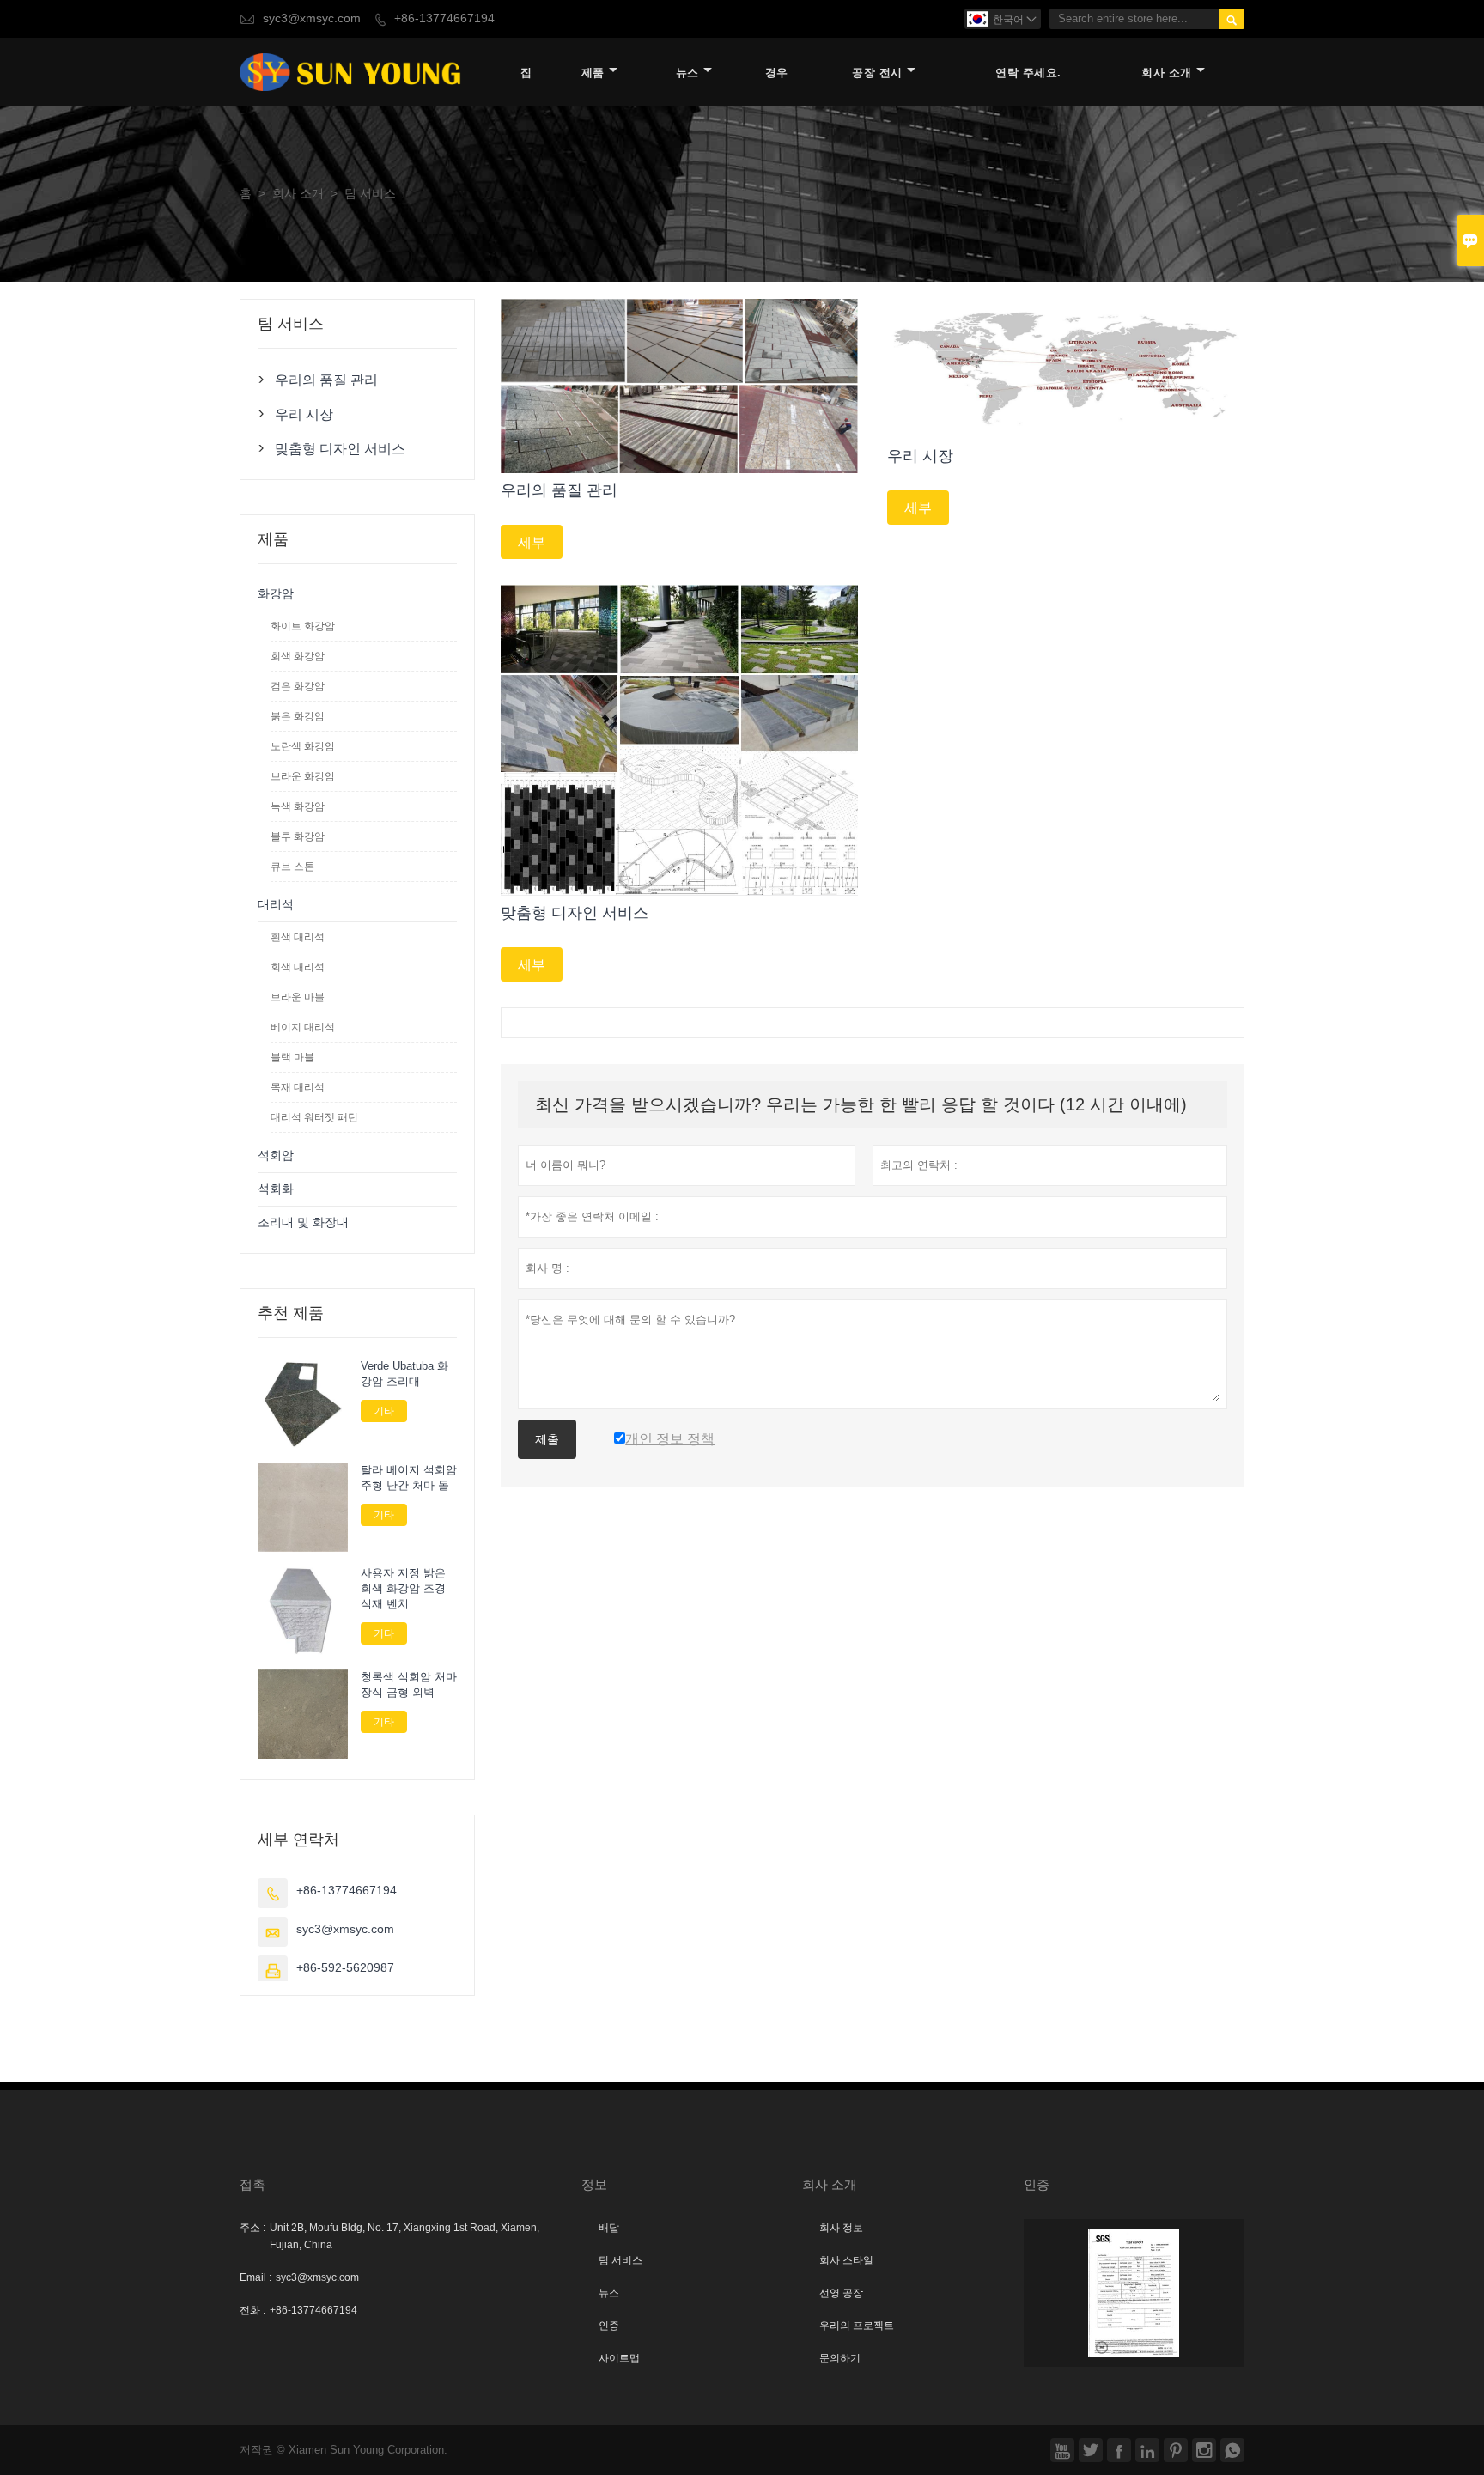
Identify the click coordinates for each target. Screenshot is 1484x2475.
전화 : (252, 2310)
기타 (384, 1411)
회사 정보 (841, 2228)
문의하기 (840, 2358)
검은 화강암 (298, 686)
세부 (532, 542)
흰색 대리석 (298, 937)
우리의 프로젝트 (857, 2326)
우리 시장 (304, 414)
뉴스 (687, 73)
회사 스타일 (846, 2260)
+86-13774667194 (444, 18)
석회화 (276, 1189)
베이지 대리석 (303, 1027)
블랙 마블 (292, 1057)
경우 (777, 73)
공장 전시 (877, 73)
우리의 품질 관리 (326, 380)
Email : (255, 2277)
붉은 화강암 (298, 716)
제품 (593, 73)
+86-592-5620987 (345, 1968)
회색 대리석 (298, 967)
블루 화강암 (298, 836)
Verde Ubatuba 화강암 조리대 (404, 1374)
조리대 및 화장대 (303, 1222)
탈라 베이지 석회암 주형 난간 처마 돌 (409, 1478)
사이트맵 (619, 2358)
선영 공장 (841, 2293)
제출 (547, 1439)
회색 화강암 (298, 656)
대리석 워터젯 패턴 (314, 1117)
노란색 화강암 (303, 746)
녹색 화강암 (298, 806)
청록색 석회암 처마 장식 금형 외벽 (409, 1685)
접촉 (252, 2184)
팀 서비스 (620, 2260)
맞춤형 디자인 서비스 (340, 448)
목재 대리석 (298, 1087)
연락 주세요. (1028, 73)
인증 (609, 2326)
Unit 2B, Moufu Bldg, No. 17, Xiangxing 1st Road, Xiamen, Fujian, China (404, 2236)
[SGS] (1134, 2293)
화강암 (276, 594)
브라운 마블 (298, 997)
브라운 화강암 (303, 776)
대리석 (276, 905)
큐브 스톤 (292, 867)
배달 (609, 2228)
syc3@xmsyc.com (312, 18)
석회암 (276, 1155)
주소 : (252, 2228)
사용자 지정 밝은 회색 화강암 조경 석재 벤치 (403, 1589)
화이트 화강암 (303, 626)
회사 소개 (1167, 73)
